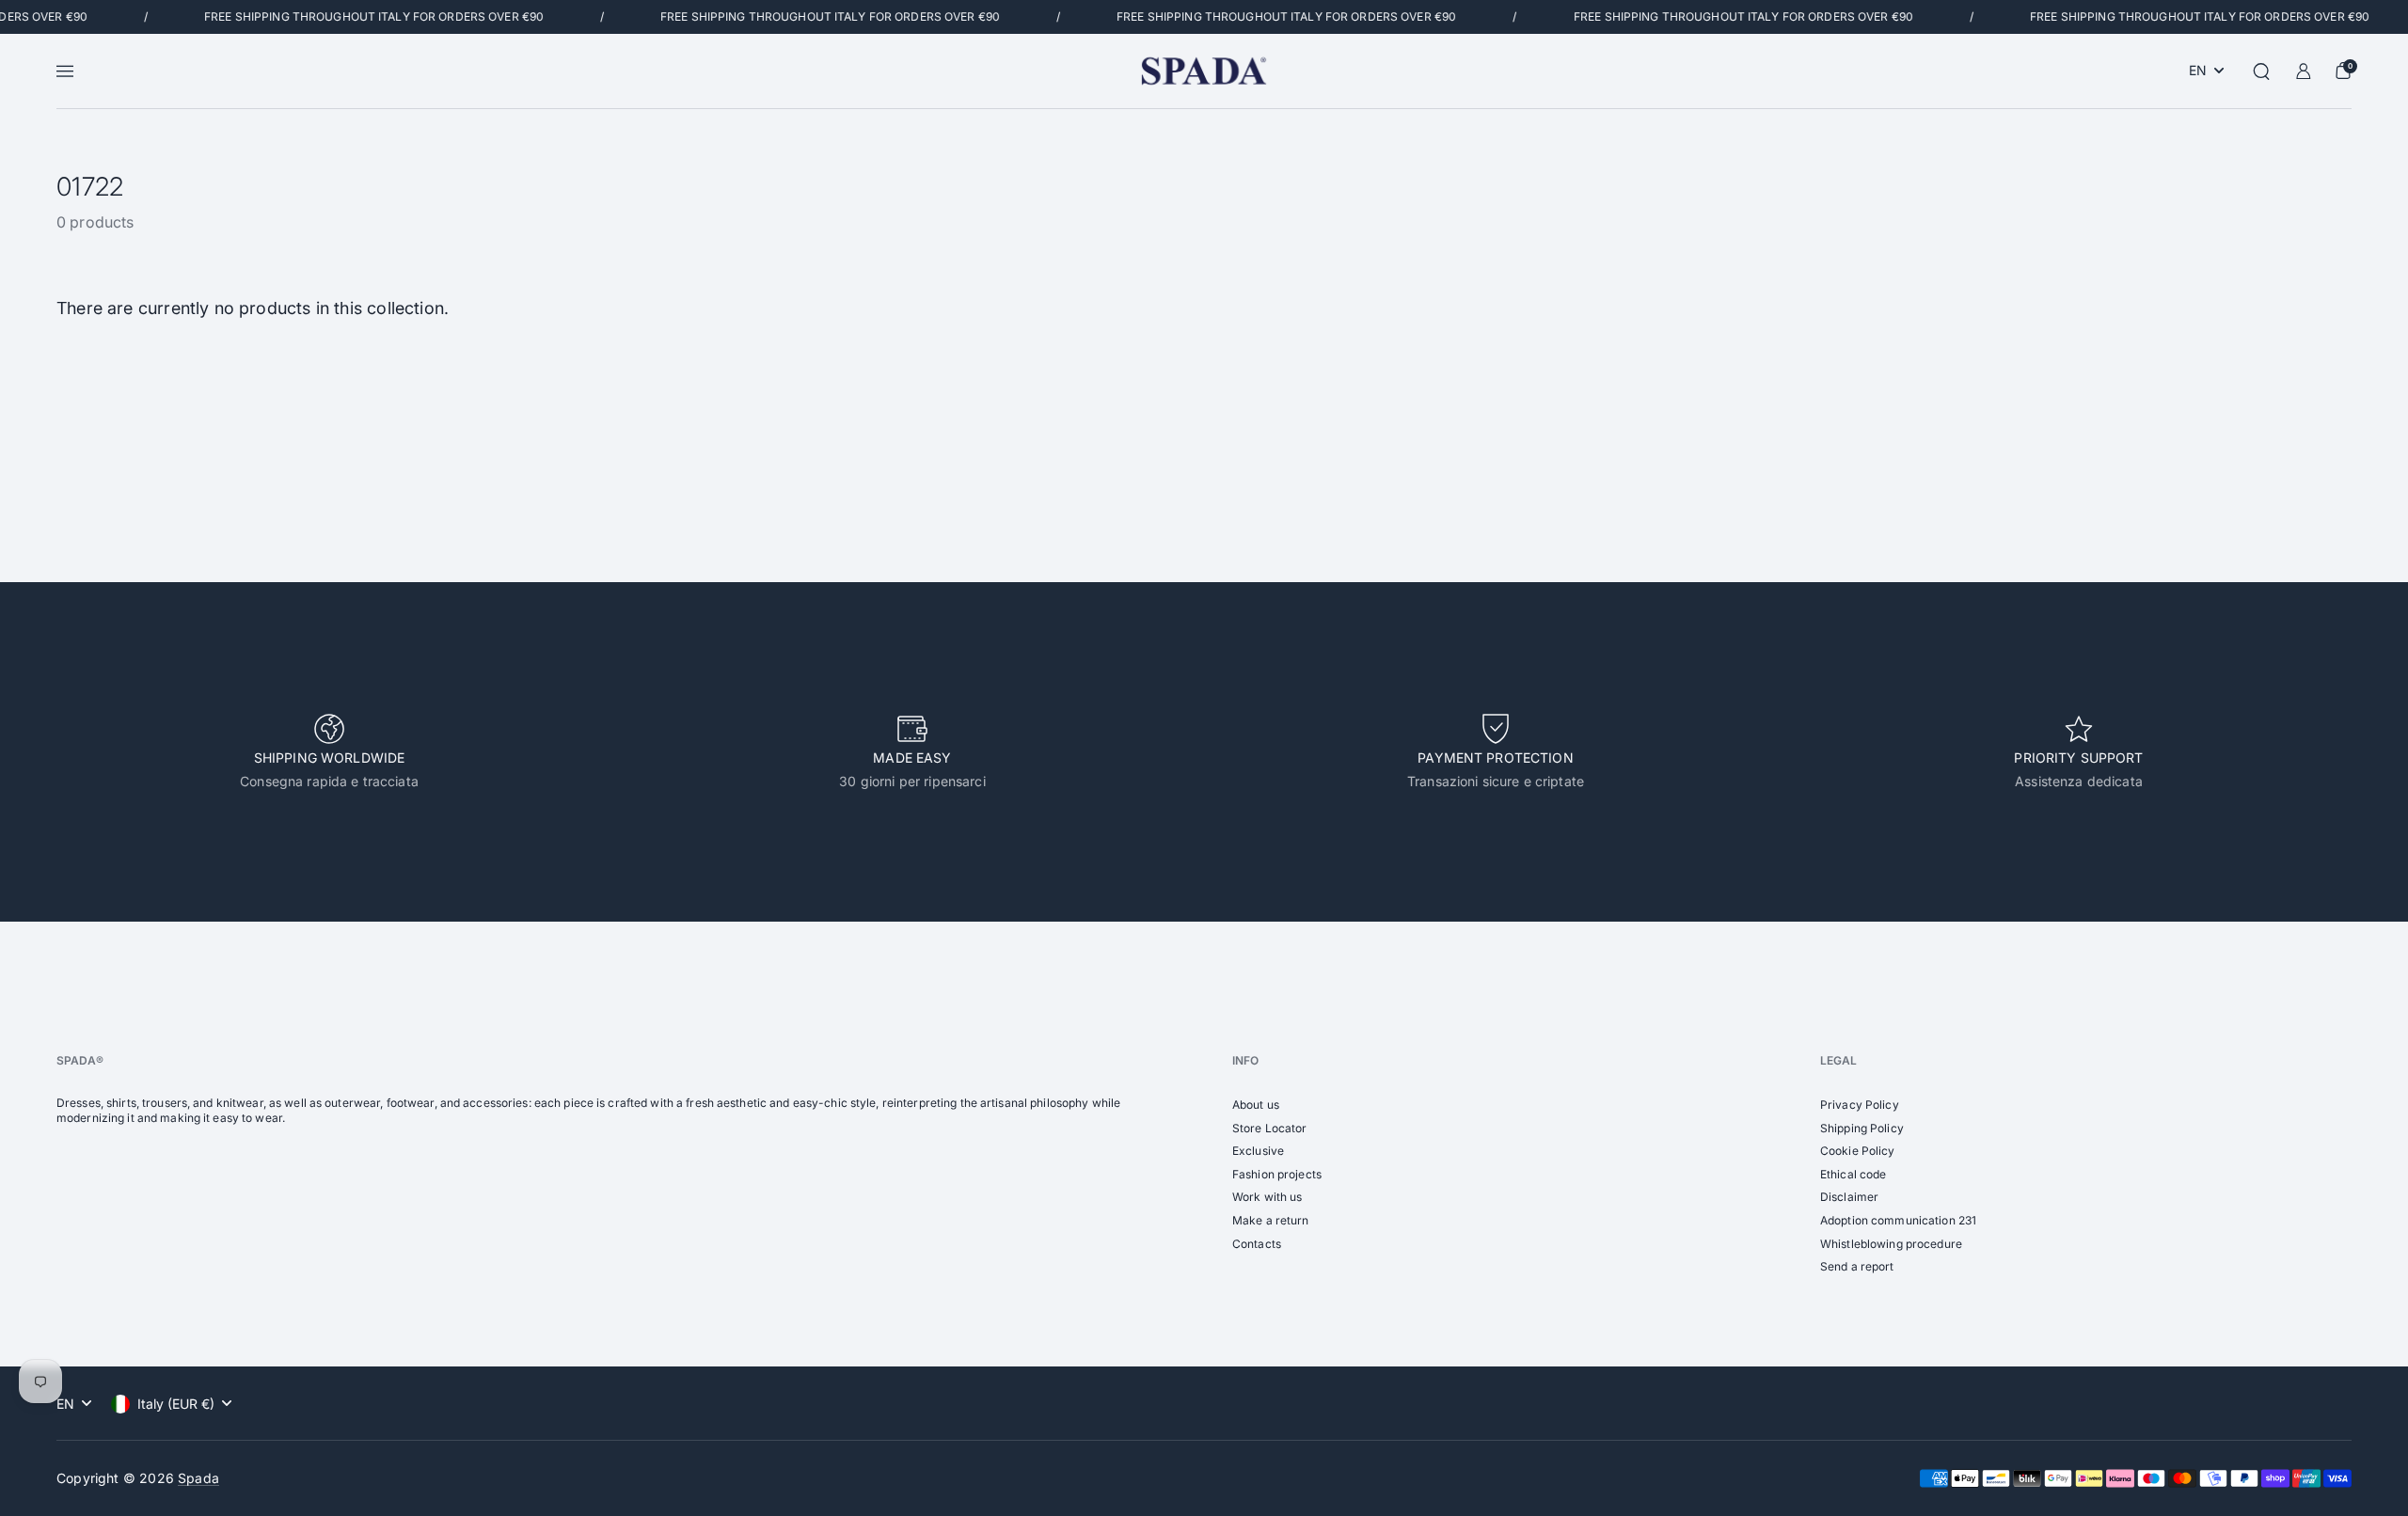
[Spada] (1204, 71)
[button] (2261, 71)
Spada (198, 1478)
